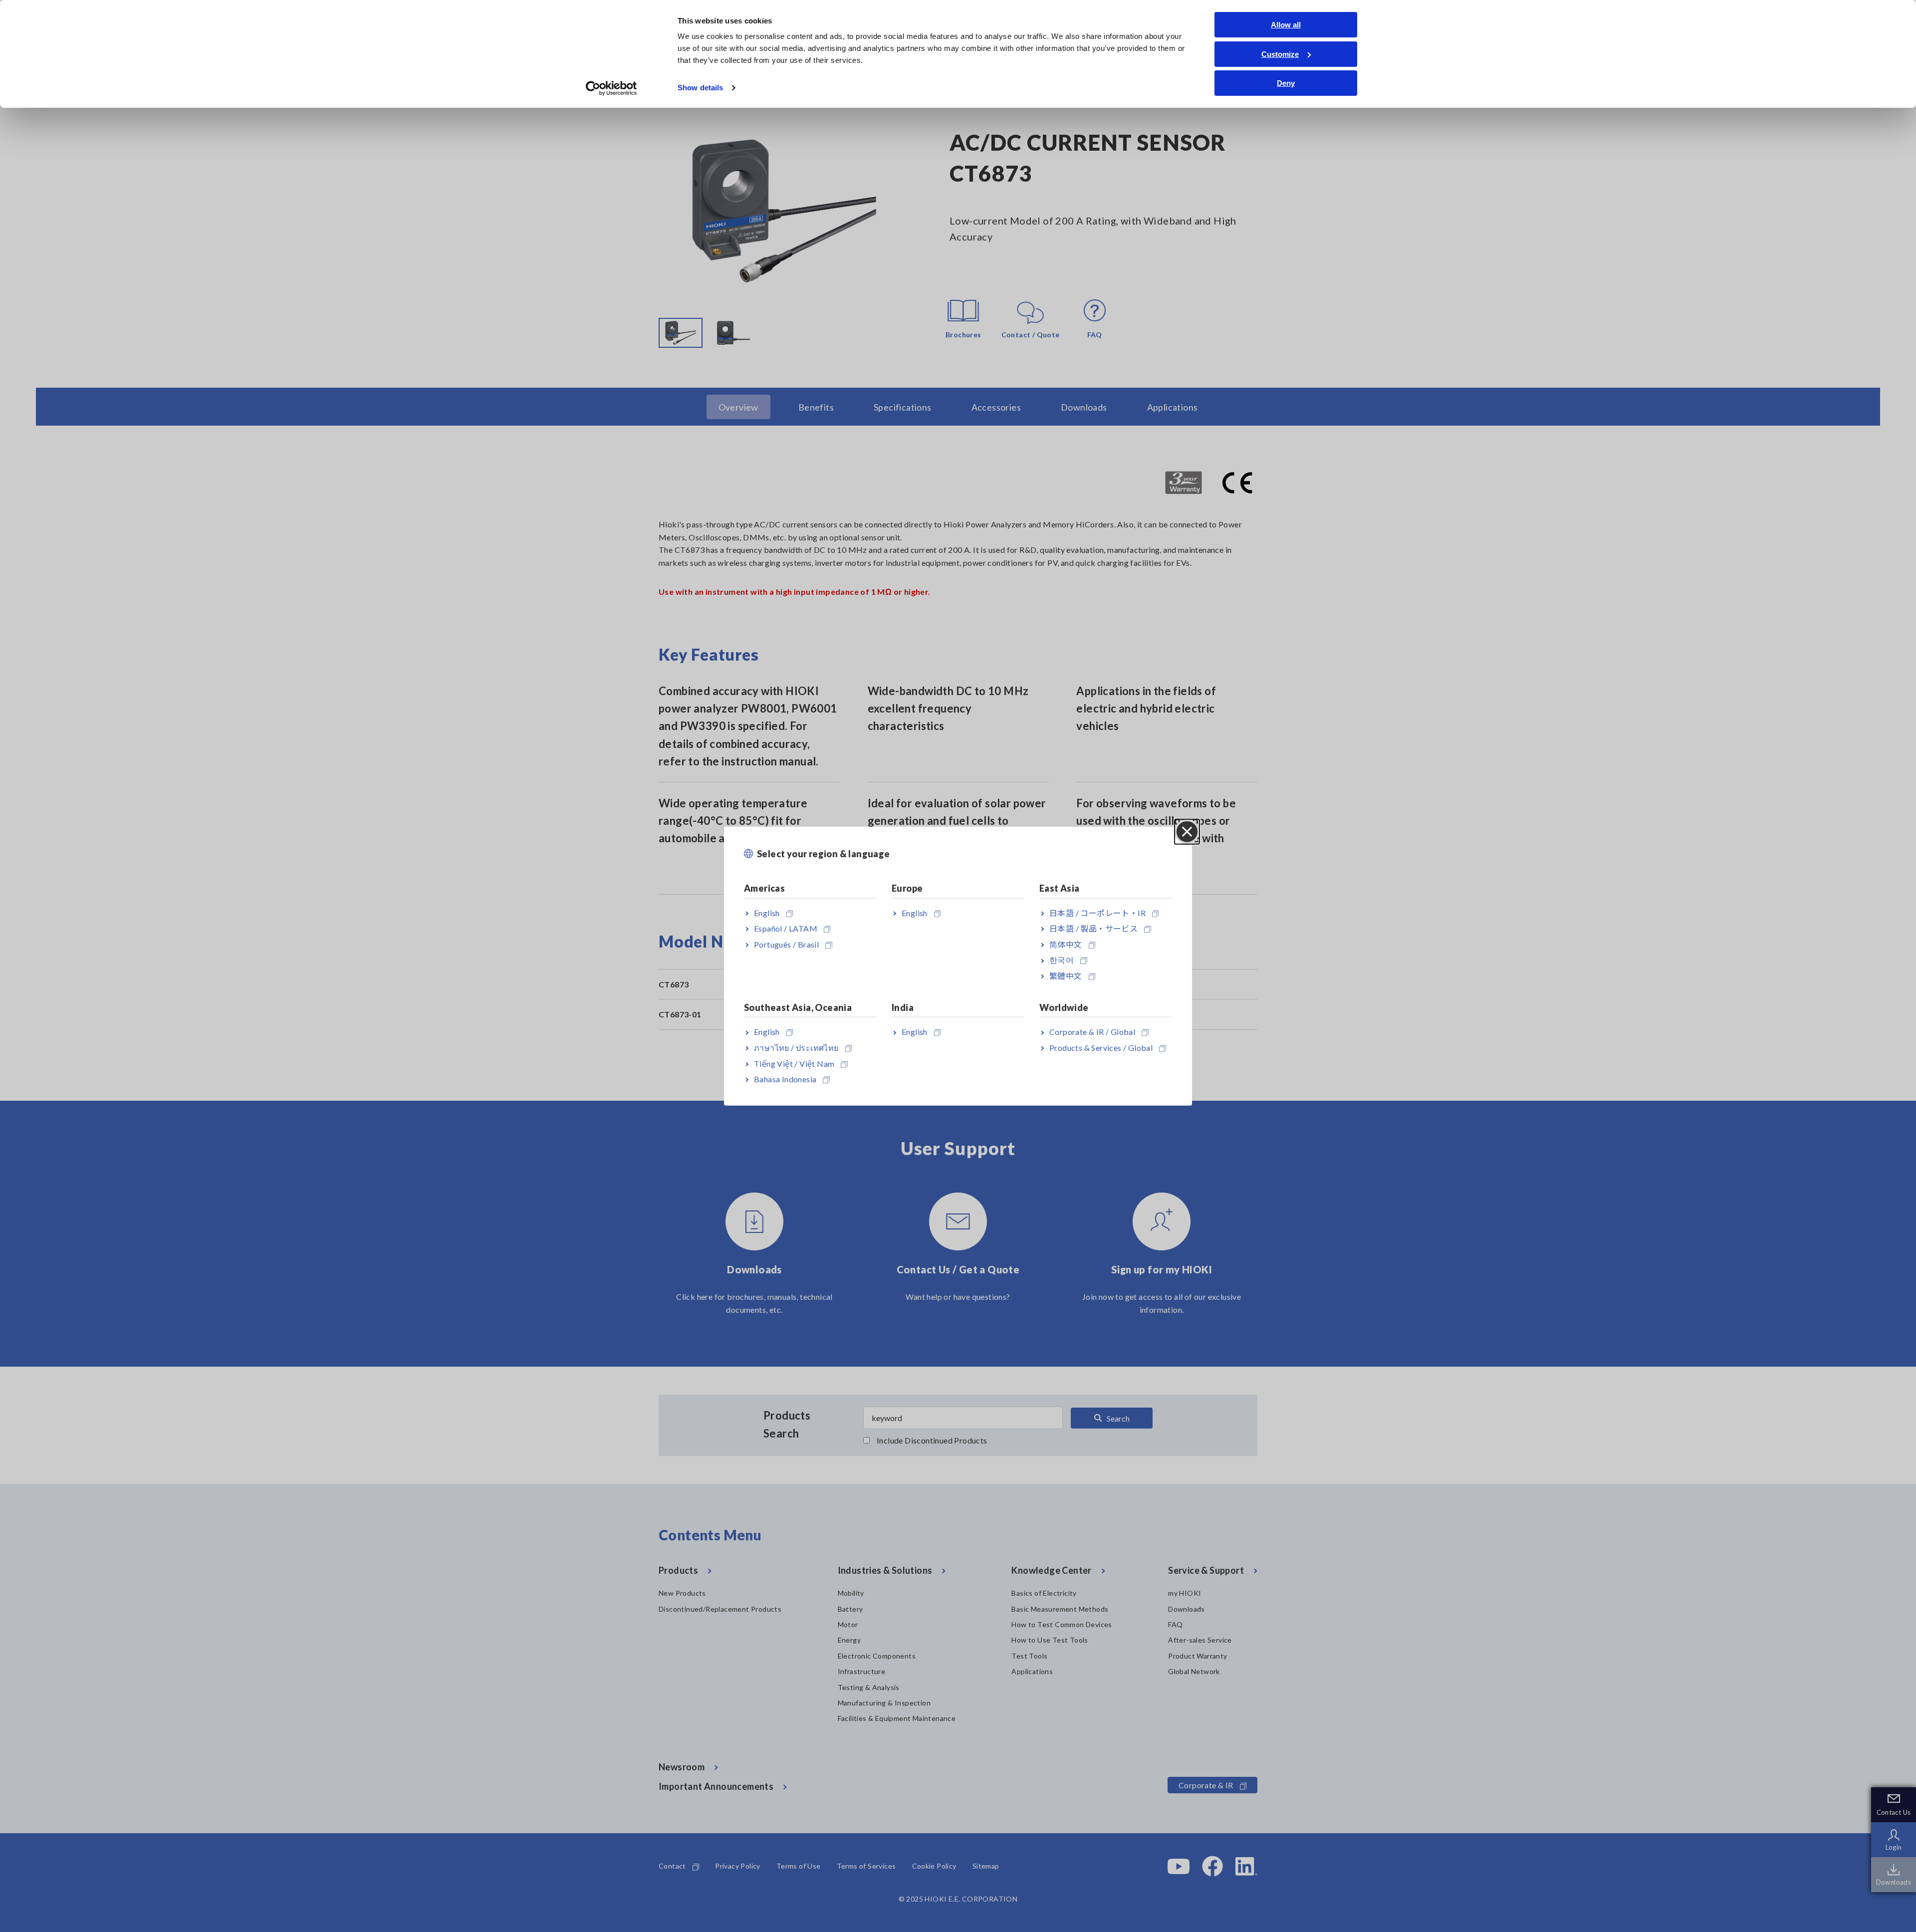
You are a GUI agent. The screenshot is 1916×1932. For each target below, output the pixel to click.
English (767, 912)
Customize (1280, 54)
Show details (700, 88)
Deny (1286, 83)
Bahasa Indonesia (785, 1079)
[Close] (1187, 832)
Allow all (1286, 25)
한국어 (1062, 960)
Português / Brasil (786, 944)
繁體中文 (1066, 976)
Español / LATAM (786, 928)
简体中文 (1066, 944)
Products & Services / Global (1101, 1048)
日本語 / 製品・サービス (1093, 928)
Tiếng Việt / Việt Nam (794, 1063)
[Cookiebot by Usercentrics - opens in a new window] (611, 88)
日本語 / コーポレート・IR (1097, 912)
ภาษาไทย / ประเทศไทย (796, 1048)
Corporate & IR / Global (1092, 1032)
